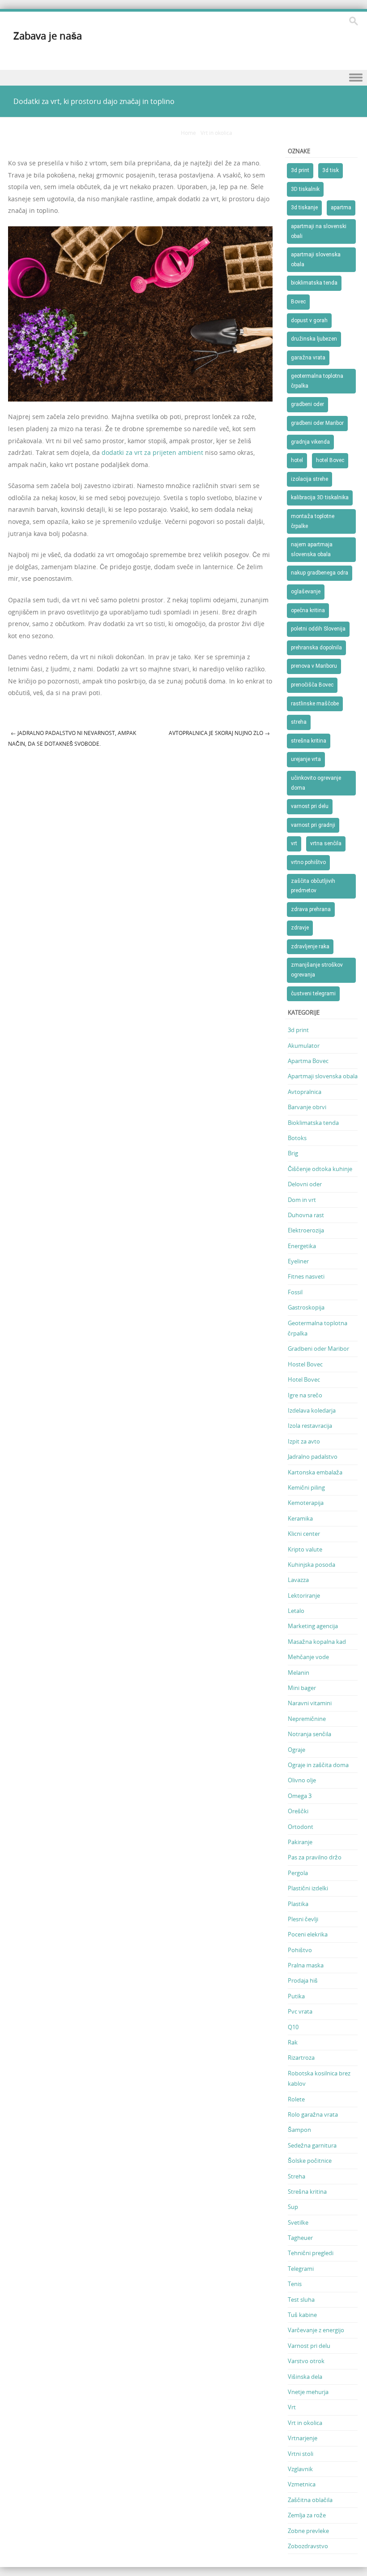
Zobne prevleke (308, 2531)
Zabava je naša (48, 36)
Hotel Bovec (304, 1379)
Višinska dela (305, 2377)
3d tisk (331, 170)
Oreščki (298, 1811)
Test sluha (301, 2299)
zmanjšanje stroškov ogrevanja (317, 970)
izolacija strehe (309, 479)
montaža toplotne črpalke (313, 521)
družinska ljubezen (314, 339)
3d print (300, 170)
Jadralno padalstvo (313, 1457)
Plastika (298, 1904)
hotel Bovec (330, 460)
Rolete (296, 2099)
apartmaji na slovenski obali (319, 231)
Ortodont (301, 1827)
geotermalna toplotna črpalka (317, 381)
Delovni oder (305, 1184)
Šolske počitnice (310, 2161)
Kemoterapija (306, 1503)
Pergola (298, 1873)
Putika (296, 1996)
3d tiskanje (304, 207)
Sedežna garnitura (312, 2145)
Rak (293, 2042)
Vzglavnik (300, 2469)
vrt (294, 843)
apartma (341, 207)
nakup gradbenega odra (320, 573)
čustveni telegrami (313, 994)
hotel (297, 460)
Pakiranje (300, 1842)
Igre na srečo (305, 1395)
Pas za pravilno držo (315, 1857)
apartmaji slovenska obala (316, 259)
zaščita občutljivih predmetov (313, 886)
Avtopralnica (305, 1092)
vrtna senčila (326, 843)
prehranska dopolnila (316, 648)
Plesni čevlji (303, 1919)
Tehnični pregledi (311, 2253)
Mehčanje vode (308, 1657)
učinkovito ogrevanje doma (316, 783)
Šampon (299, 2130)
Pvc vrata (300, 2011)
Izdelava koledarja (312, 1410)
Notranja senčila (309, 1734)
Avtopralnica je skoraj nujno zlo (219, 733)
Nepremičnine (307, 1719)
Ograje (297, 1750)
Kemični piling (306, 1487)
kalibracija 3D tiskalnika (320, 497)
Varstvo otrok (306, 2361)
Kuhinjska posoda (312, 1565)
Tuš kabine (302, 2315)
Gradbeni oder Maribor (318, 1349)
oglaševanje (306, 592)
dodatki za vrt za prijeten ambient (152, 452)
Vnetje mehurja (308, 2392)
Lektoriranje (304, 1595)
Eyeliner (298, 1261)
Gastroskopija (306, 1307)
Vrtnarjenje (303, 2438)
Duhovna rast (306, 1215)
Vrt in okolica (216, 133)
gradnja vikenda (310, 442)
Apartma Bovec (308, 1061)
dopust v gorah (309, 320)
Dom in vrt (302, 1200)
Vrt (292, 2407)
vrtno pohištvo (308, 862)
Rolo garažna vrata (313, 2114)
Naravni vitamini (310, 1703)
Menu (183, 78)
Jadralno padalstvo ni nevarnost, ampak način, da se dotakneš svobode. (72, 738)
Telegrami (301, 2269)
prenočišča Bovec (312, 685)
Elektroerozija (306, 1230)
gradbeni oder (307, 404)
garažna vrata (308, 358)
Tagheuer (300, 2238)
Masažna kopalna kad (317, 1642)
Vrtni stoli (301, 2454)
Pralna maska (306, 1965)
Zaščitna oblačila (310, 2500)
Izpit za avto (304, 1441)
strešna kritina (309, 741)
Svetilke (298, 2222)
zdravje (300, 928)
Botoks (297, 1138)
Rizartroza (301, 2057)
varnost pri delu (310, 806)
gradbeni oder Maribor (317, 423)
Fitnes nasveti (306, 1276)
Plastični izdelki (308, 1888)
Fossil (295, 1292)
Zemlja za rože (307, 2515)
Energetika (302, 1246)
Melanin (299, 1673)
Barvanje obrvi (307, 1107)
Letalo (296, 1611)
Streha (297, 2176)
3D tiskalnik (305, 189)
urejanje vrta (306, 759)
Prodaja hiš (303, 1980)
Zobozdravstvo (308, 2546)
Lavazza (298, 1580)
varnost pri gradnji (313, 825)
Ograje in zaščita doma (318, 1765)
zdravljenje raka (310, 947)
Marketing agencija (313, 1626)
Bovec (298, 302)
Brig (293, 1153)
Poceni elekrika (308, 1934)
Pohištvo (300, 1950)
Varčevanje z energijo (316, 2330)
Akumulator (304, 1046)
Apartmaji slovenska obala (323, 1076)
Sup (293, 2207)
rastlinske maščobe (315, 704)
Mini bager (302, 1688)
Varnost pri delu (309, 2346)
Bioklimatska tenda (313, 1123)
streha (299, 722)
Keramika (300, 1518)
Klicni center (304, 1534)
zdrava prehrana (311, 909)
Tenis (295, 2284)
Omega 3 (300, 1796)
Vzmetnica (302, 2484)
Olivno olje (302, 1780)
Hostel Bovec (305, 1364)
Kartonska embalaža (315, 1472)
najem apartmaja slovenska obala (312, 549)
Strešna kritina (307, 2191)
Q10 (293, 2027)
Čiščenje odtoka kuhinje (320, 1169)
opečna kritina (308, 610)
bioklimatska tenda (314, 283)
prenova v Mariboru (314, 666)
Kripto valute (305, 1549)
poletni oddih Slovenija (318, 629)
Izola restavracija (310, 1426)
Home (188, 133)
